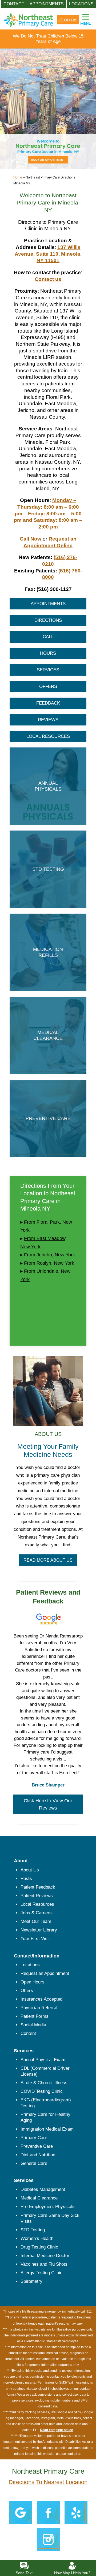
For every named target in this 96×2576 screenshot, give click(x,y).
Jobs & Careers (36, 1913)
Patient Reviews (37, 1896)
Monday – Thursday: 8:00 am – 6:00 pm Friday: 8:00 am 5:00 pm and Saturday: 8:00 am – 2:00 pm (48, 513)
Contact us (48, 279)
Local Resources (37, 1904)
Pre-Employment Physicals (48, 2207)
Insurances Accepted (41, 1999)
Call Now (31, 539)
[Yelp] (76, 2512)
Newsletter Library (39, 1930)
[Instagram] (48, 2539)
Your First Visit (35, 1939)
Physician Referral (39, 2008)
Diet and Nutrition (38, 2155)
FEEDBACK (48, 703)
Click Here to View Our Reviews (48, 1804)
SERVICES (48, 670)
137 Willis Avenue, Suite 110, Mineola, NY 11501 (48, 254)
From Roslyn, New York (49, 1263)
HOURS (48, 653)
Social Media (33, 2025)
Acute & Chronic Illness (44, 2083)
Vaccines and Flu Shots (44, 2264)
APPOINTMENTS (48, 604)
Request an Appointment (45, 1973)
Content (28, 2033)
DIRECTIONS (48, 620)
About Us (30, 1870)
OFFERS (48, 686)
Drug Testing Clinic (39, 2247)
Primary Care (34, 2138)
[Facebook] (48, 2512)
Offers (27, 1991)
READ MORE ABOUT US (48, 1560)
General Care (34, 2163)
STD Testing (33, 2230)
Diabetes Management (43, 2189)
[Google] (20, 2512)
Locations (30, 1965)
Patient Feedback (38, 1887)
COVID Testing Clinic (42, 2091)
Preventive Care (37, 2146)
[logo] (28, 16)
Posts (26, 1879)
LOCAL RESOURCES (48, 736)
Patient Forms (35, 2016)
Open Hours (33, 1982)
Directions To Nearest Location (48, 2482)
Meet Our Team (36, 1921)
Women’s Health (37, 2238)
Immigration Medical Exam (47, 2129)
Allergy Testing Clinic (41, 2273)
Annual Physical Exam (43, 2060)
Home (18, 177)
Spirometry (31, 2281)
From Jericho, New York (49, 1255)
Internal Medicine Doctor (45, 2256)
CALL (48, 637)
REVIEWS (48, 720)
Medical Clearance (39, 2198)
